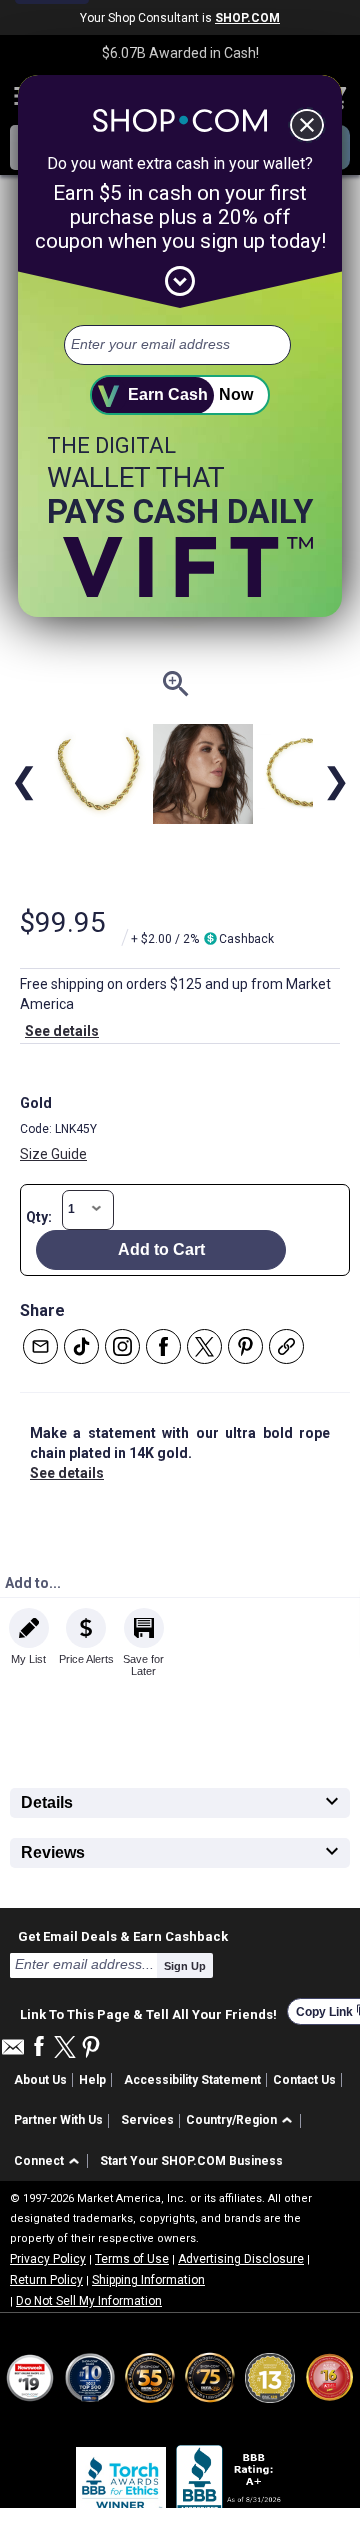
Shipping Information (148, 2280)
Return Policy (46, 2280)
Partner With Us (58, 2120)
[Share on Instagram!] (122, 1346)
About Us (40, 2080)
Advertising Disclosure (241, 2259)
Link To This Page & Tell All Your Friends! (148, 2012)
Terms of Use (132, 2259)
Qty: (39, 1217)
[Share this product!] (286, 1346)
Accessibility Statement (192, 2080)
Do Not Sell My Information (89, 2301)
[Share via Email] (40, 1346)
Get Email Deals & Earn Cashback (123, 1936)
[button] (242, 2121)
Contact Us (304, 2080)
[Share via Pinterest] (245, 1346)
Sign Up (185, 1966)
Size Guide (53, 1154)
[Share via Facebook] (163, 1346)
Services (147, 2120)
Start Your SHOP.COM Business (191, 2161)
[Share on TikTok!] (81, 1346)
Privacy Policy (48, 2259)
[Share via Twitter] (204, 1346)
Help (92, 2080)
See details (62, 1031)
